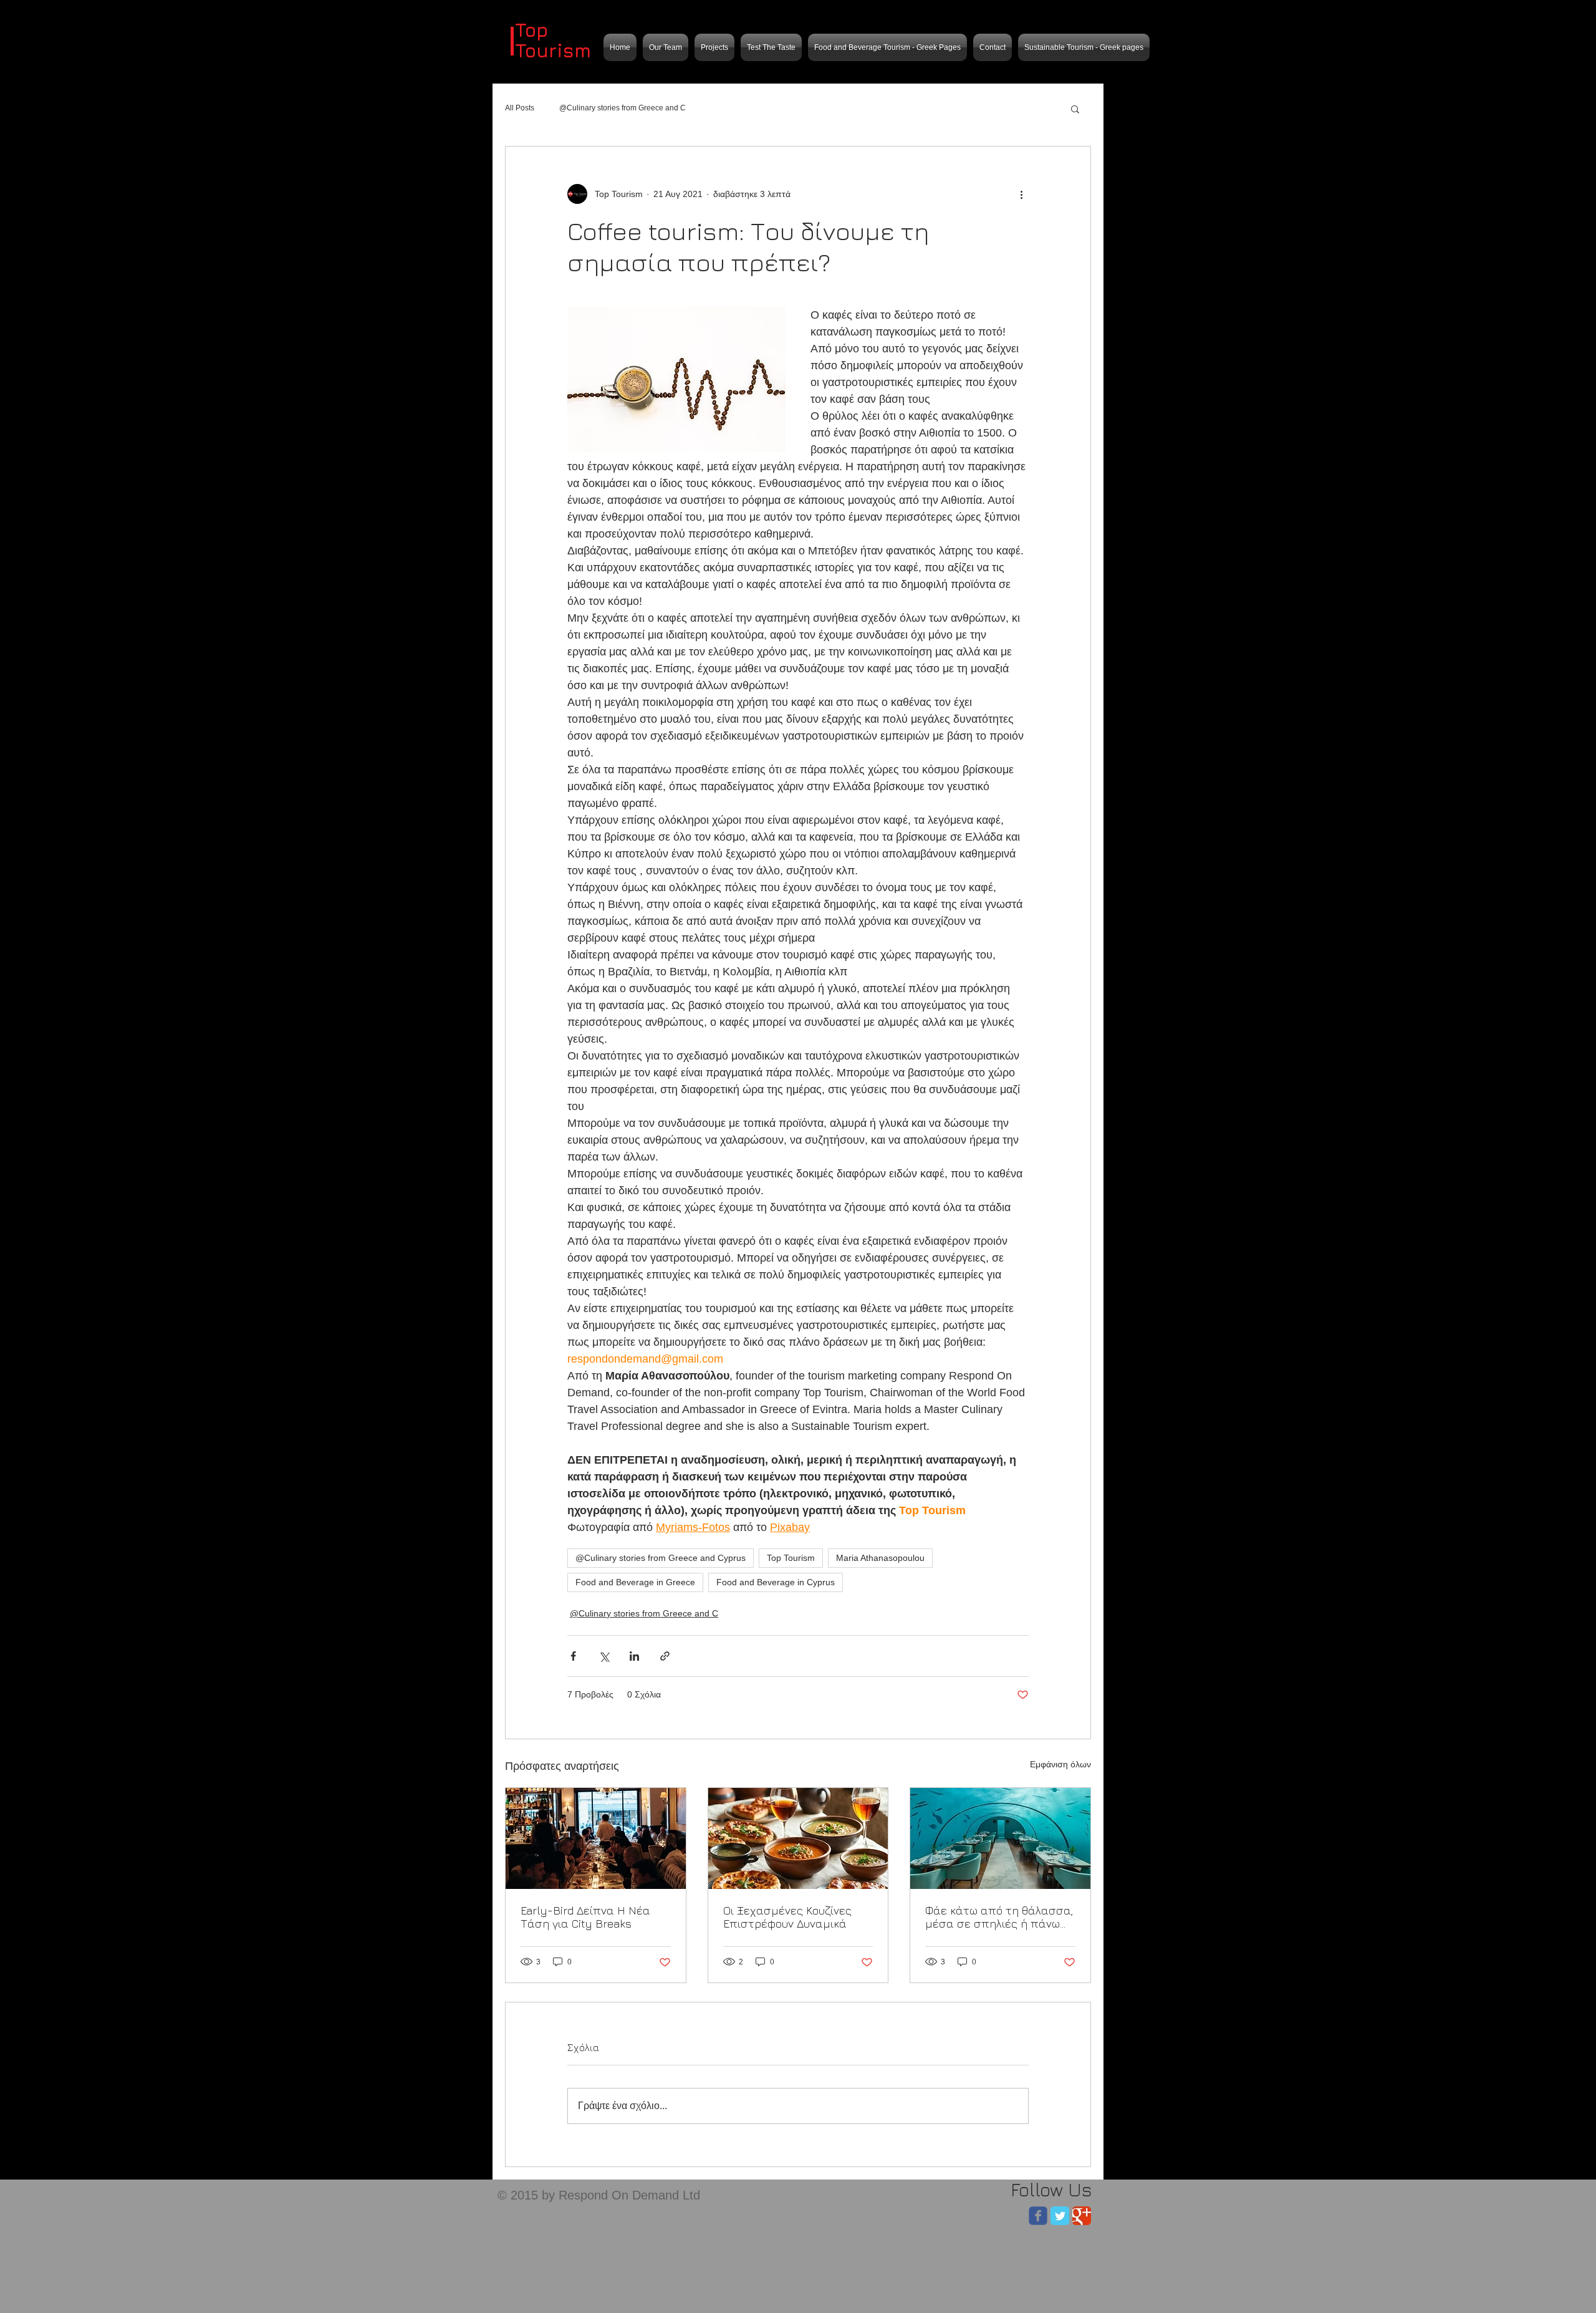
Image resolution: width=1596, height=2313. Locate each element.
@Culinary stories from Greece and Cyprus (661, 1558)
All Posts (520, 108)
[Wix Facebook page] (1038, 2216)
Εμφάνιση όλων (1060, 1764)
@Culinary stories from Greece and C (623, 108)
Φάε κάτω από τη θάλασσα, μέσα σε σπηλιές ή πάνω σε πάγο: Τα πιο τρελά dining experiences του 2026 (999, 1917)
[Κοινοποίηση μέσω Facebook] (573, 1656)
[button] (1075, 109)
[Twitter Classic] (1060, 2216)
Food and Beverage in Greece (635, 1582)
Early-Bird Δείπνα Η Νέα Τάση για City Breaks (585, 1917)
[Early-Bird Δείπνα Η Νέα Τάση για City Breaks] (596, 1838)
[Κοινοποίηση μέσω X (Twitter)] (604, 1656)
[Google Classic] (1082, 2216)
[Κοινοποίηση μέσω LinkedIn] (634, 1656)
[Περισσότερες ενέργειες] (1021, 194)
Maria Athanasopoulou (880, 1558)
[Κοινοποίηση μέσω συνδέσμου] (665, 1656)
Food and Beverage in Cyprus (776, 1582)
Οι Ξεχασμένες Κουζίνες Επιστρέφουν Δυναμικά (787, 1917)
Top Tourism (791, 1558)
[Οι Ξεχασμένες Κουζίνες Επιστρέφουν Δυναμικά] (798, 1838)
